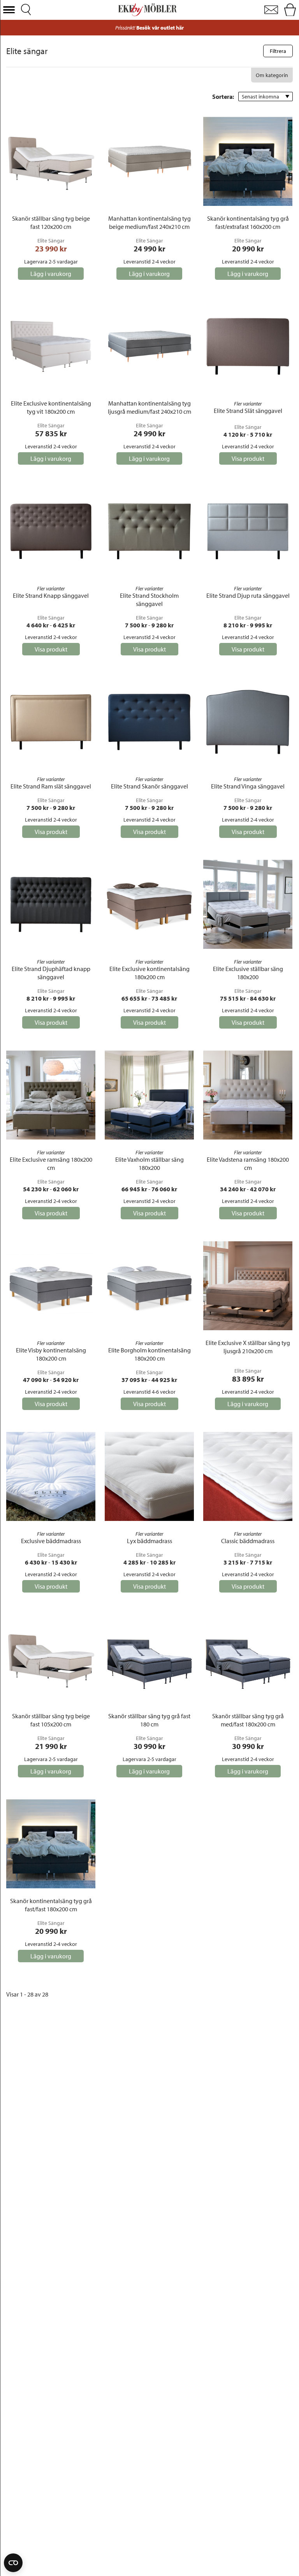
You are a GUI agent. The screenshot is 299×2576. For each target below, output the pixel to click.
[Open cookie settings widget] (13, 2563)
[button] (9, 10)
